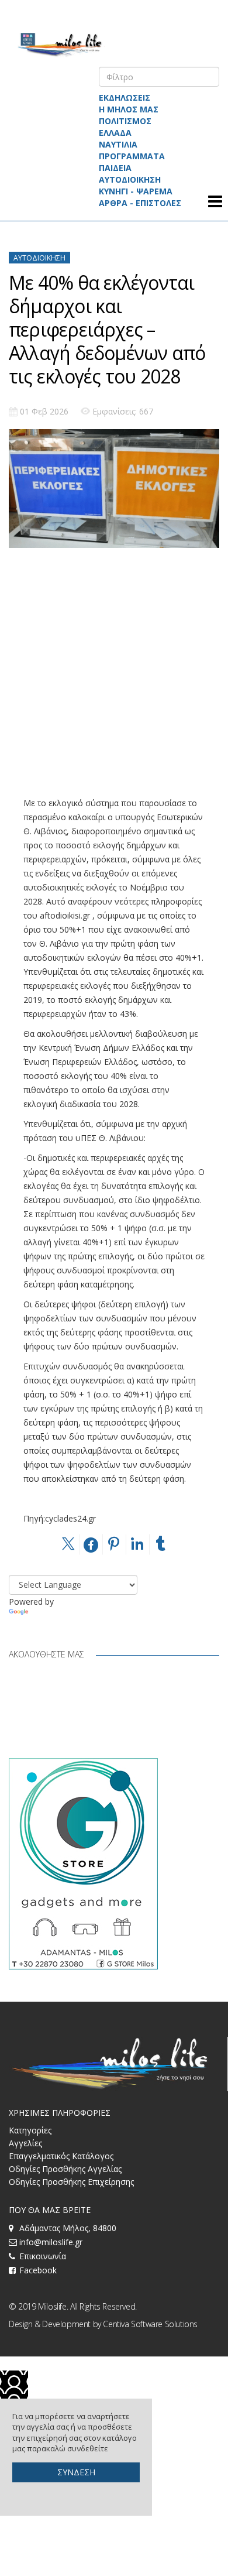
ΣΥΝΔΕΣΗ (76, 2472)
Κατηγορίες (30, 2130)
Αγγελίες (25, 2143)
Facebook (38, 2270)
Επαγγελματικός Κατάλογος (61, 2156)
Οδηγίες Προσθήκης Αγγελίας (65, 2169)
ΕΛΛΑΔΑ (115, 133)
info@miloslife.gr (51, 2242)
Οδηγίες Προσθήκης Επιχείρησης (71, 2182)
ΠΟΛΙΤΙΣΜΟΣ (125, 121)
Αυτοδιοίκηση (39, 258)
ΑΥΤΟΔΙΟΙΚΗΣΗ (130, 179)
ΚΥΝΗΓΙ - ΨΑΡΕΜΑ (136, 191)
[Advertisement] (114, 682)
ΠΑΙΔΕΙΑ (115, 168)
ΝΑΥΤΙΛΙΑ (118, 144)
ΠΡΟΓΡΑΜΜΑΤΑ (132, 156)
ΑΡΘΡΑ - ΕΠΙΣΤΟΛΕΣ (140, 203)
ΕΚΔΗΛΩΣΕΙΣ (125, 97)
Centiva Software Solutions (150, 2324)
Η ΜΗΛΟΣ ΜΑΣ (129, 109)
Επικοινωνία (43, 2256)
